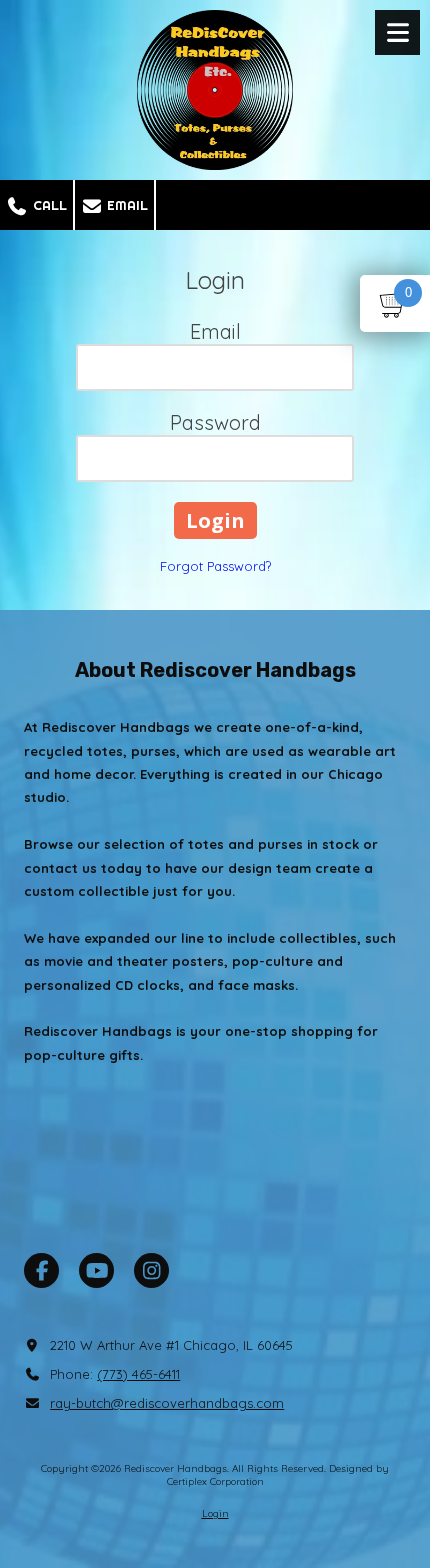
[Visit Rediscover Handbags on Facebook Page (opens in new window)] (41, 1270)
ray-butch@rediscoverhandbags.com (167, 1403)
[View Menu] (397, 32)
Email (125, 205)
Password (215, 422)
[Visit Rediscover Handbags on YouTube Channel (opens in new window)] (96, 1270)
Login (215, 1513)
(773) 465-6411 (138, 1374)
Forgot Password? (215, 566)
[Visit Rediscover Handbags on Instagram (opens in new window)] (151, 1270)
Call (48, 205)
